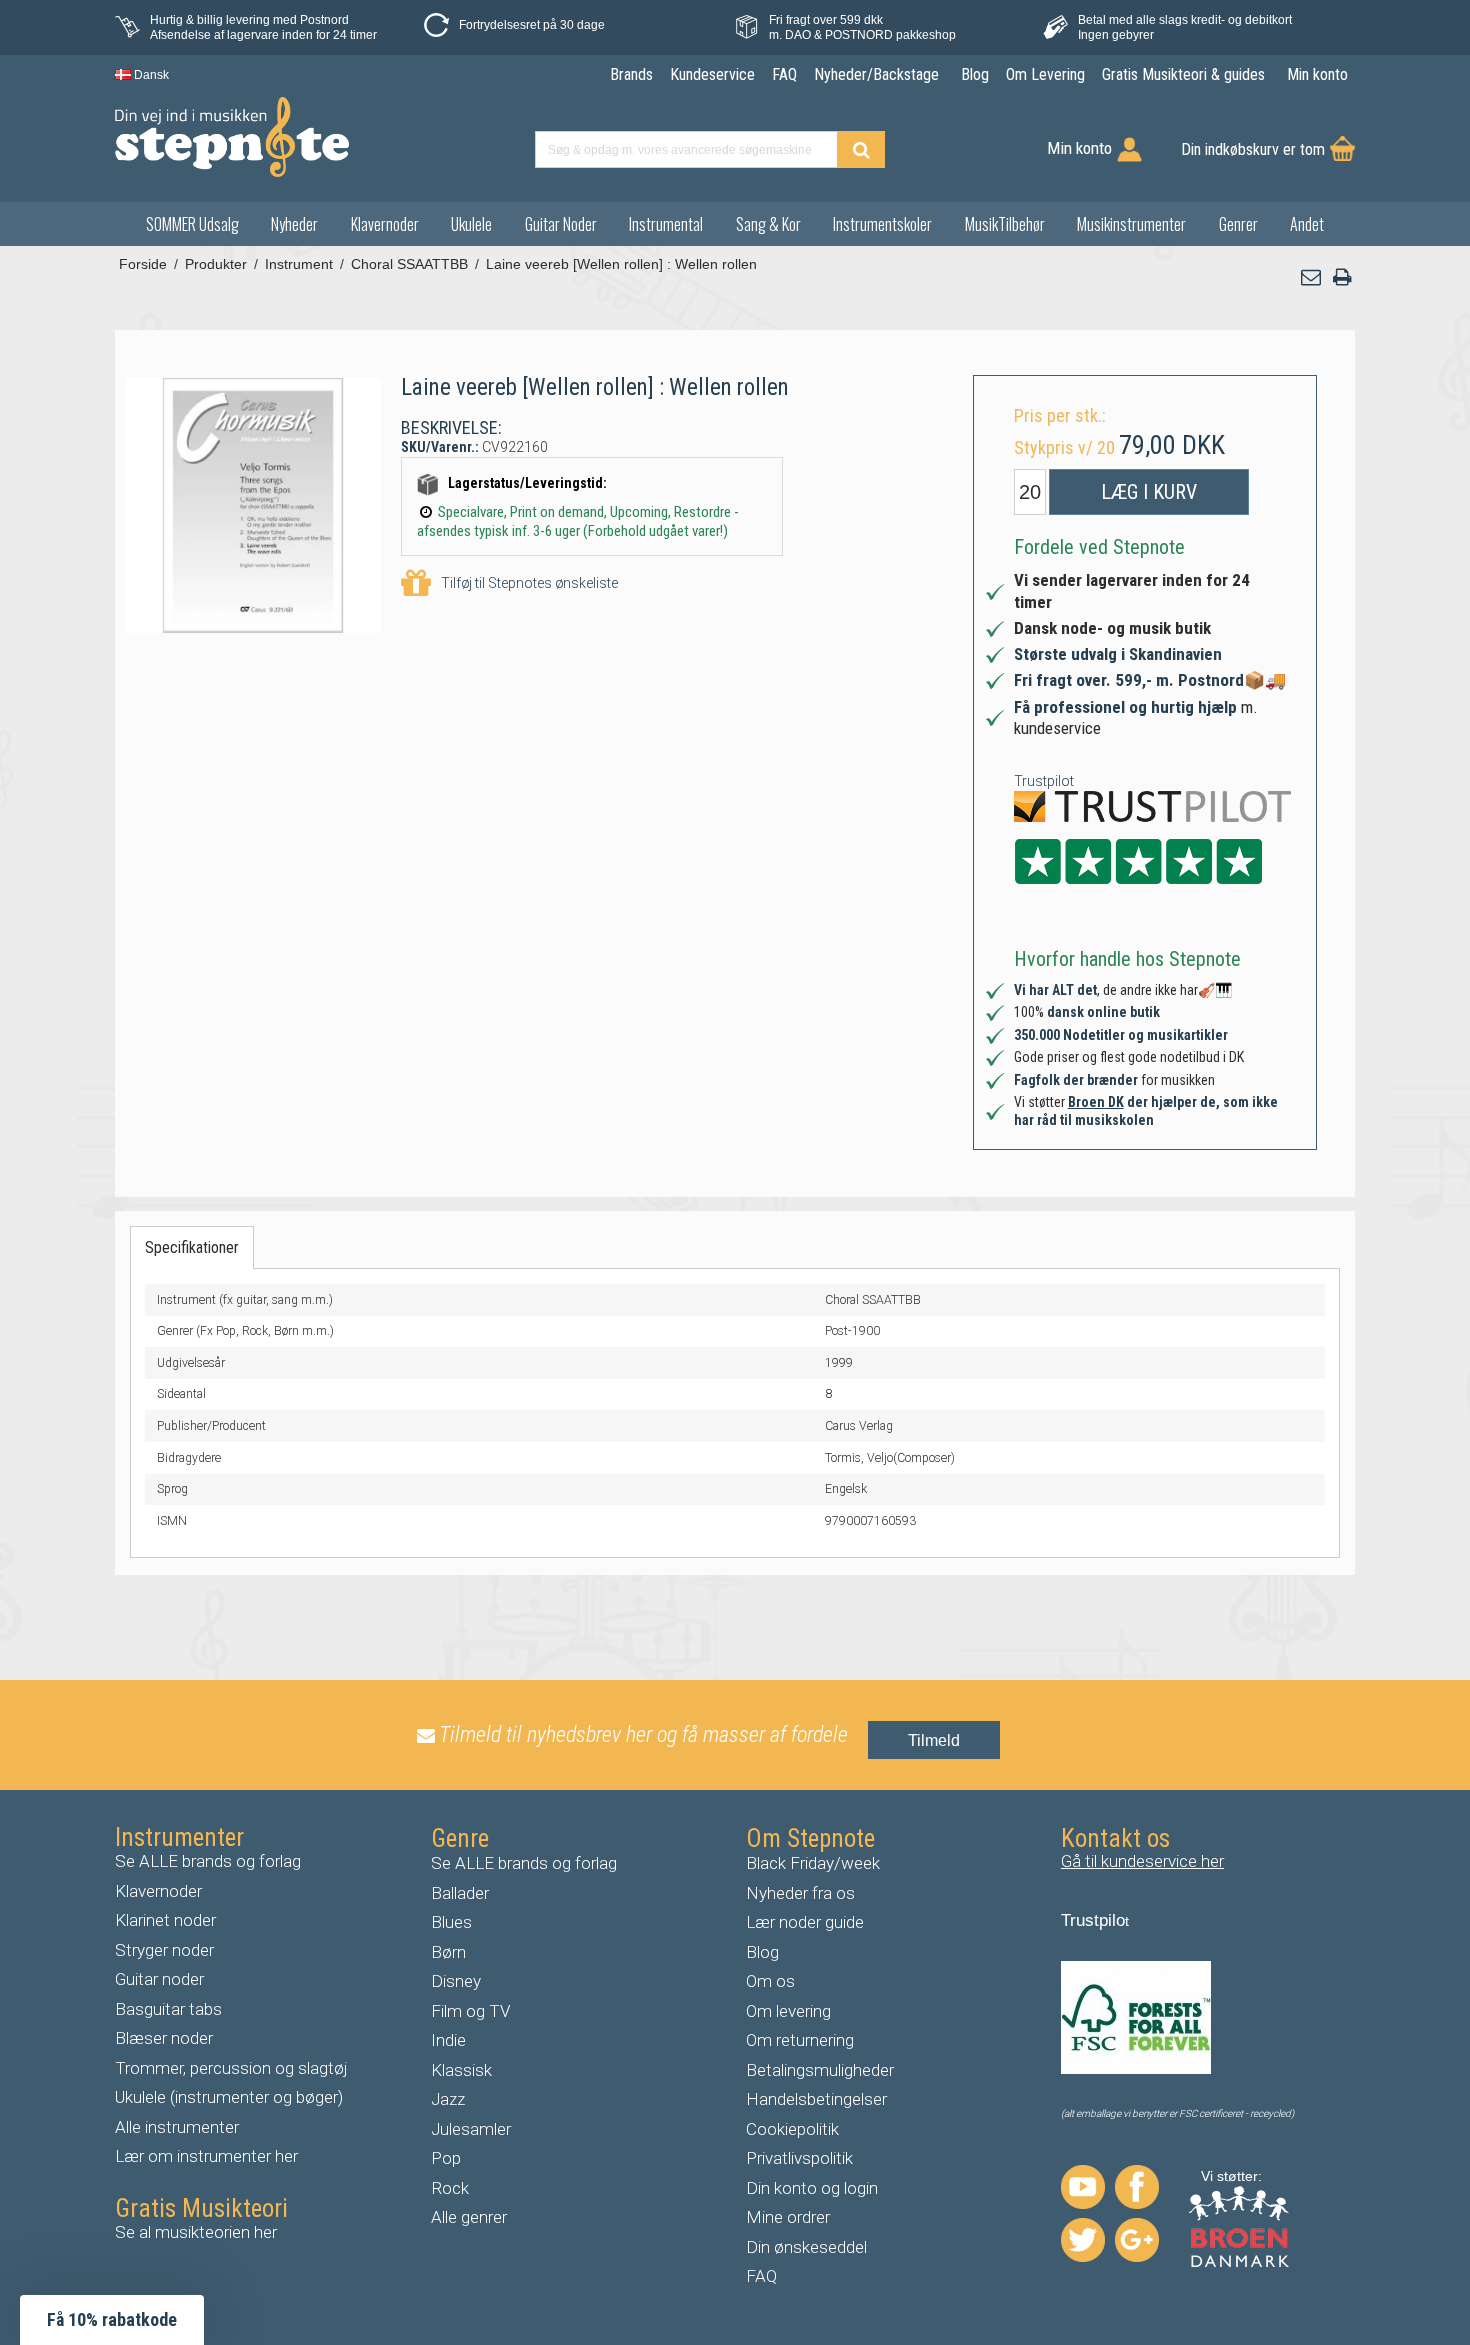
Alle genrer (469, 2217)
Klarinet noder (165, 1920)
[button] (1312, 277)
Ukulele (471, 224)
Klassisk (461, 2070)
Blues (451, 1922)
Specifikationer (192, 1247)
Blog (762, 1952)
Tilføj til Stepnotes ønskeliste (529, 583)
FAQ (761, 2276)
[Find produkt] (861, 149)
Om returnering (800, 2040)
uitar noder (165, 1979)
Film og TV (471, 2011)
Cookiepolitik (792, 2129)
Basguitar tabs (168, 2009)
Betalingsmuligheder (820, 2070)
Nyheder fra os (800, 1893)
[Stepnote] (232, 137)
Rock (450, 2188)
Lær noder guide (805, 1922)
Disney (456, 1981)
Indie (448, 2040)
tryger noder (170, 1950)
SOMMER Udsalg (192, 224)
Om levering (788, 2011)
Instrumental (666, 224)
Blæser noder (164, 2038)
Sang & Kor (768, 224)
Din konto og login (812, 2188)
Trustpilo (1093, 1920)
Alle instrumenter (177, 2127)
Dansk (150, 75)
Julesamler (471, 2129)
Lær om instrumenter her (206, 2156)
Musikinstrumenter (1131, 224)
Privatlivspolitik (799, 2158)
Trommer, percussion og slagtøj (231, 2068)
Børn (448, 1952)
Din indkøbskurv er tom (1253, 149)
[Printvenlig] (1342, 277)
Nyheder (294, 224)
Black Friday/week (813, 1863)
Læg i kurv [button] (1149, 492)
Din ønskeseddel (806, 2247)
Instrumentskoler (882, 224)
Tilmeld (934, 1740)
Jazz (448, 2099)
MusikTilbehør (1005, 224)
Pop (446, 2158)
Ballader (460, 1893)
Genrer (1238, 224)
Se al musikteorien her (196, 2232)
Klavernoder (385, 224)
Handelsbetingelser (816, 2099)
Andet (1307, 224)
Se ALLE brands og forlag (208, 1861)
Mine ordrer (788, 2217)
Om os (770, 1981)
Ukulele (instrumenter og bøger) (229, 2097)
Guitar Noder (561, 224)
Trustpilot (1044, 781)
